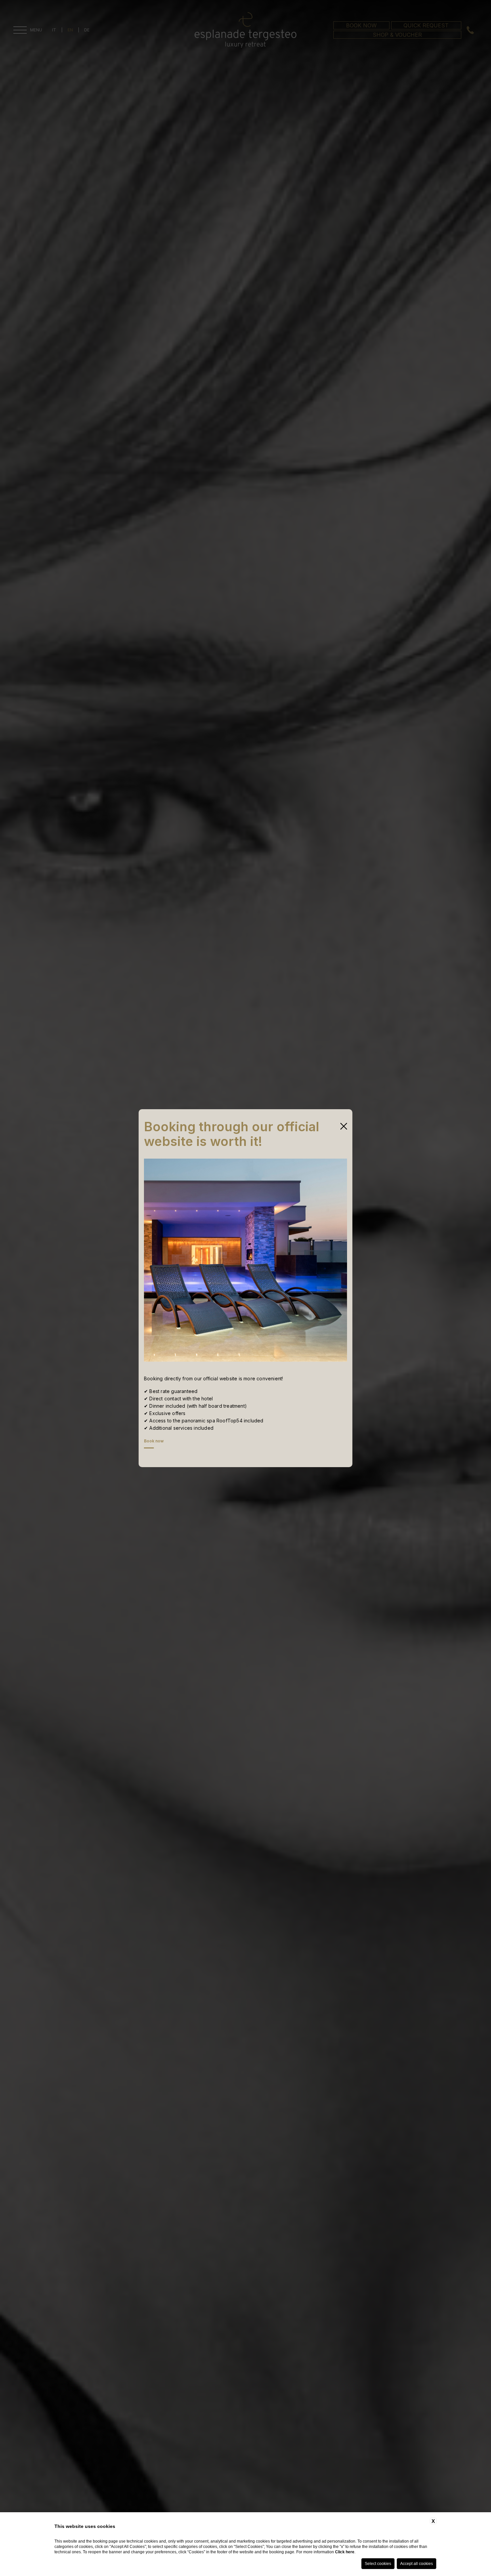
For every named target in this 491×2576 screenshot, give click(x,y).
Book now (154, 1441)
